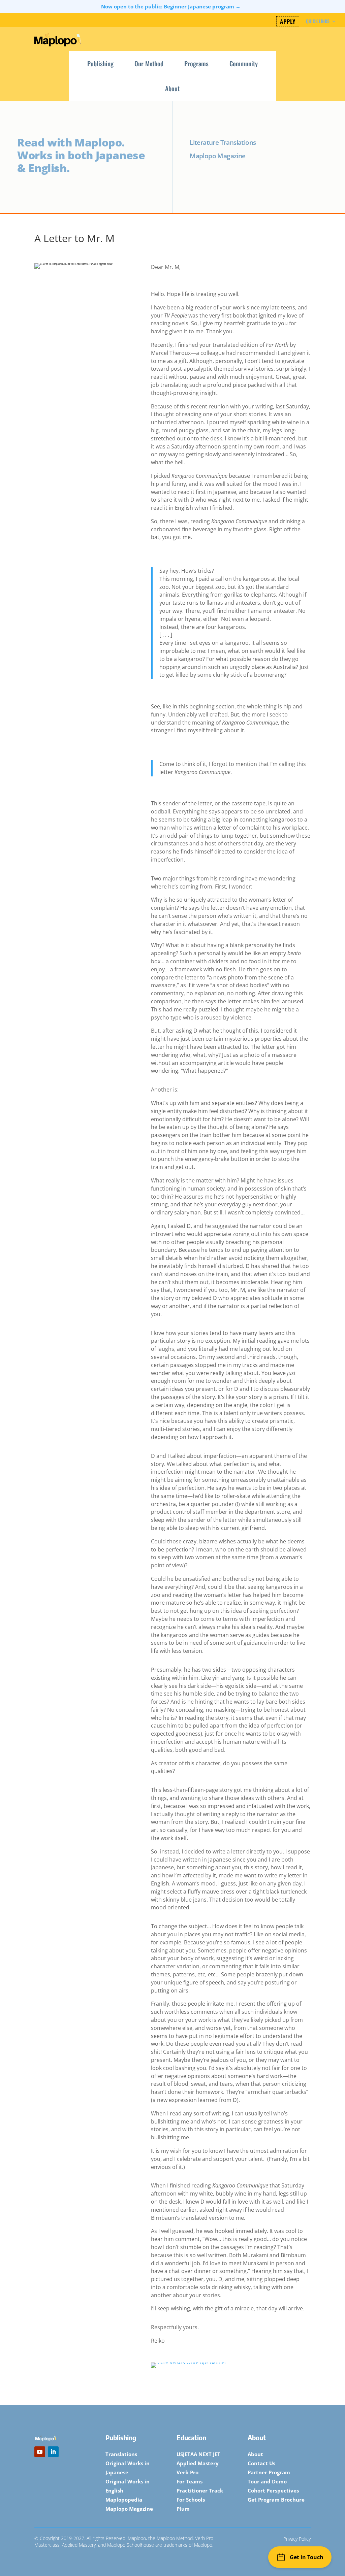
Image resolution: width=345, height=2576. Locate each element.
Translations (121, 2454)
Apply (288, 22)
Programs (196, 63)
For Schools (191, 2500)
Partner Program (269, 2472)
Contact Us (261, 2463)
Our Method (149, 63)
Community (244, 63)
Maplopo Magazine (129, 2509)
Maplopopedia (124, 2500)
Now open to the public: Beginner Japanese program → (171, 6)
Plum (183, 2509)
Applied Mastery (198, 2463)
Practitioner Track (200, 2490)
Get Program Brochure (276, 2500)
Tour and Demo (267, 2481)
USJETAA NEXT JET (198, 2454)
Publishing (100, 63)
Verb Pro (187, 2472)
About (172, 88)
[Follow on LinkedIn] (53, 2452)
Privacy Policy (297, 2539)
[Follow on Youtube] (40, 2452)
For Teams (190, 2481)
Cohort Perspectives (273, 2490)
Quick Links (318, 22)
